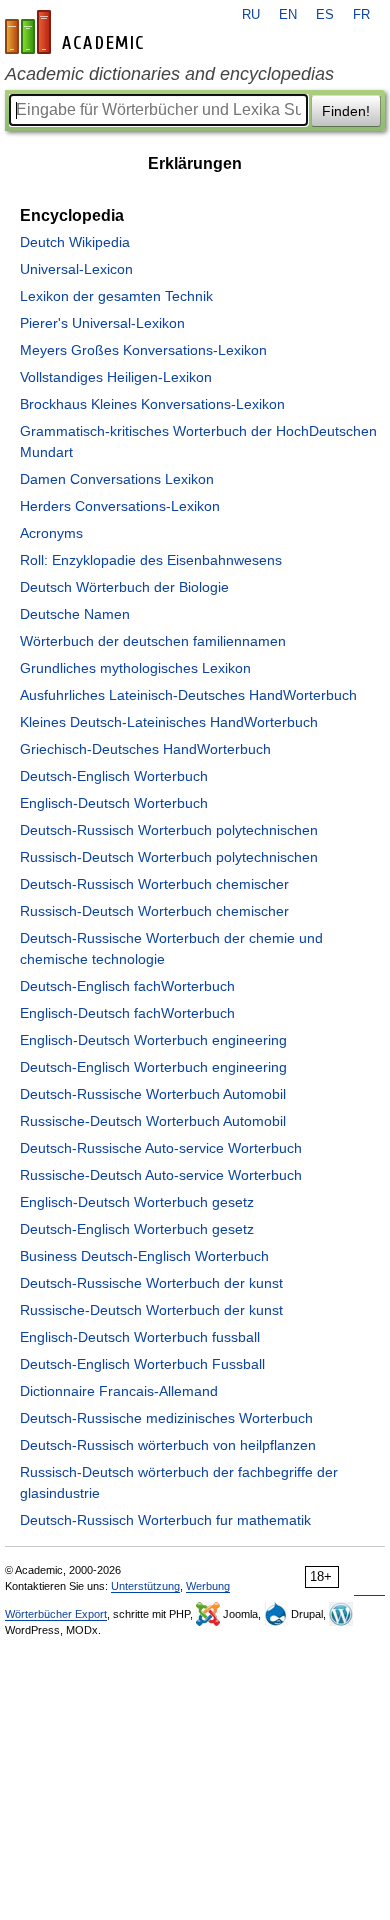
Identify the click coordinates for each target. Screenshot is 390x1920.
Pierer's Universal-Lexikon (102, 323)
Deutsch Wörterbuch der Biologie (124, 587)
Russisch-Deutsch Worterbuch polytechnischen (169, 857)
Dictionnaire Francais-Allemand (119, 1391)
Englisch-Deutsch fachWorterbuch (127, 1013)
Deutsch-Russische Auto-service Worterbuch (161, 1148)
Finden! (346, 111)
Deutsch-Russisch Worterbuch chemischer (154, 884)
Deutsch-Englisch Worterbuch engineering (153, 1067)
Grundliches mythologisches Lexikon (135, 668)
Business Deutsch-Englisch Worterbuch (144, 1256)
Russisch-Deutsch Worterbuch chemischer (154, 911)
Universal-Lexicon (76, 269)
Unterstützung (145, 1586)
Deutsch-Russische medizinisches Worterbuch (166, 1418)
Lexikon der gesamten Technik (116, 296)
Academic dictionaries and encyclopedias (169, 74)
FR (361, 15)
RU (251, 15)
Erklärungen (195, 163)
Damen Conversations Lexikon (117, 479)
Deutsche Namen (75, 614)
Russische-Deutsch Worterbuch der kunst (151, 1310)
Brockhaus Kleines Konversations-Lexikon (152, 404)
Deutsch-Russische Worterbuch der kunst (151, 1283)
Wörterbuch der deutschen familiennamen (153, 641)
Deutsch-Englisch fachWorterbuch (127, 986)
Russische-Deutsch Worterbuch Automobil (153, 1121)
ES (325, 15)
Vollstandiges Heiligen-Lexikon (116, 377)
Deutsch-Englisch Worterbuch (114, 776)
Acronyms (51, 533)
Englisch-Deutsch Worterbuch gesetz (137, 1202)
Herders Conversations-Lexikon (120, 506)
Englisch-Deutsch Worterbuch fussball (140, 1337)
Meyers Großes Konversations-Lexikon (143, 350)
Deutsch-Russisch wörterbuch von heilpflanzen (168, 1445)
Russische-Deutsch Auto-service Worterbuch (161, 1175)
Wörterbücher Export (56, 1614)
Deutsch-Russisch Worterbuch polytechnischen (169, 830)
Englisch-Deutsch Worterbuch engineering (153, 1040)
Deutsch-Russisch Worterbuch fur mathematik (165, 1520)
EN (288, 15)
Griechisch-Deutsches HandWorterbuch (145, 749)
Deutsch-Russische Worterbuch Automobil (153, 1094)
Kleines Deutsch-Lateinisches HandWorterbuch (169, 722)
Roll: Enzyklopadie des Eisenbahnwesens (151, 560)
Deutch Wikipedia (75, 242)
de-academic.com (77, 32)
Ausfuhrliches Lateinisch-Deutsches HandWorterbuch (188, 695)
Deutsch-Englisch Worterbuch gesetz (137, 1229)
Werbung (208, 1586)
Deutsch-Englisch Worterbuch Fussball (142, 1364)
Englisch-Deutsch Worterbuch (114, 803)
